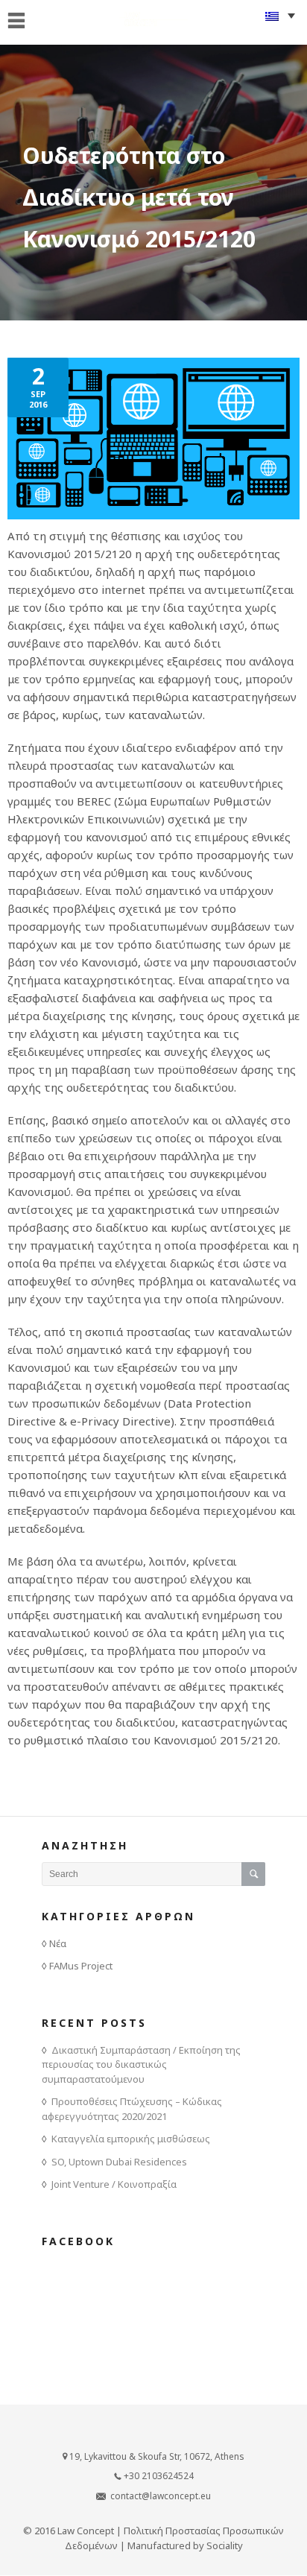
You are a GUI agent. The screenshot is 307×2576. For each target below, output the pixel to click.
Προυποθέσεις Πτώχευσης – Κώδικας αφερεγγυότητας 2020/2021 (132, 2109)
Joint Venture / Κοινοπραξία (114, 2184)
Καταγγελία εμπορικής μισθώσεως (131, 2139)
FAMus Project (81, 1966)
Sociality (225, 2545)
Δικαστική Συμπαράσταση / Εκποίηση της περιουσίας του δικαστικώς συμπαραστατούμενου (141, 2064)
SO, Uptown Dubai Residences (119, 2162)
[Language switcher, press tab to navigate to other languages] (280, 15)
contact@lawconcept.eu (161, 2496)
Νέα (58, 1943)
